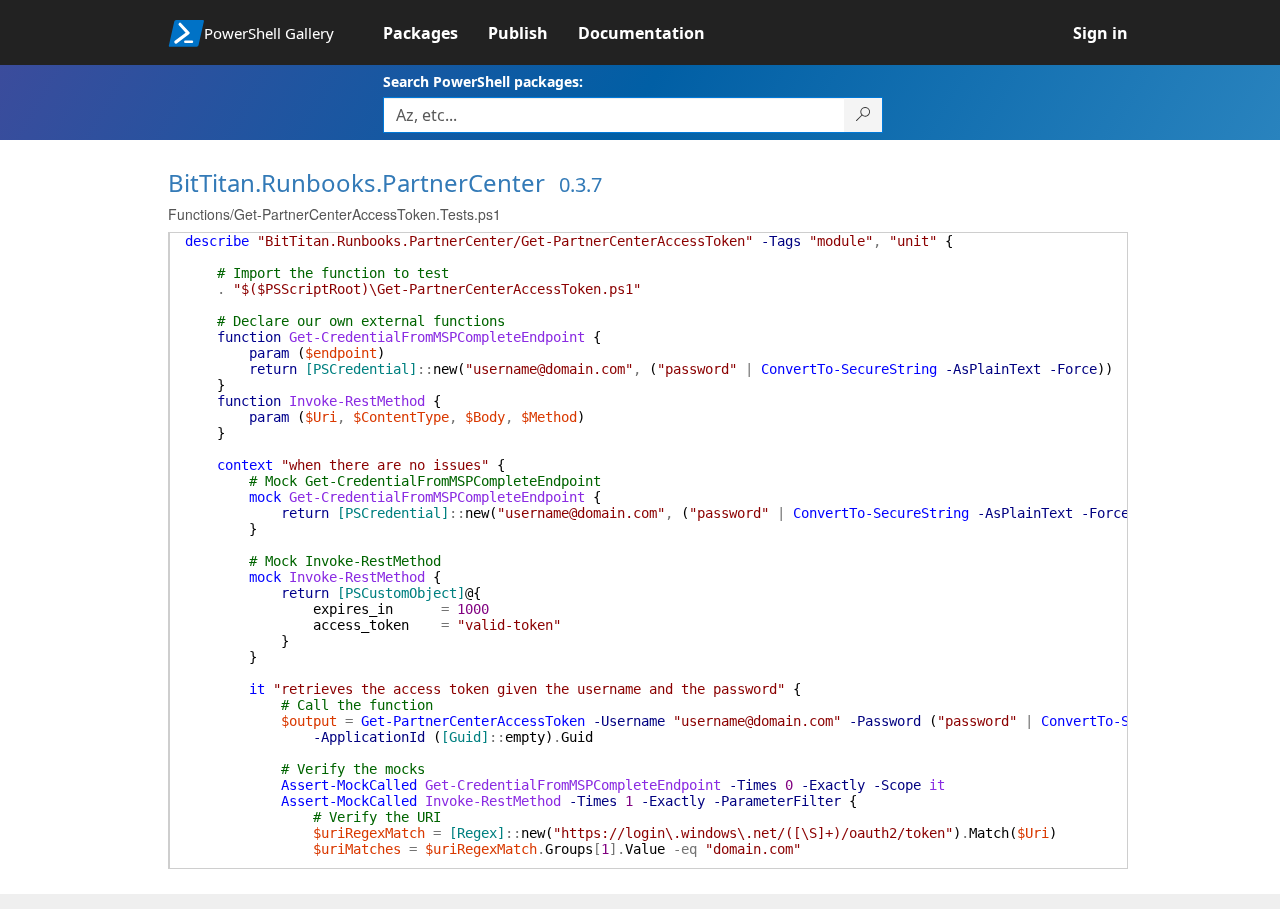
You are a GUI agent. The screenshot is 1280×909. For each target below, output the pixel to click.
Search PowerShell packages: (483, 81)
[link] (435, 33)
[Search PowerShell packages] (863, 115)
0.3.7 (580, 184)
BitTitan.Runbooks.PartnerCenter (356, 182)
